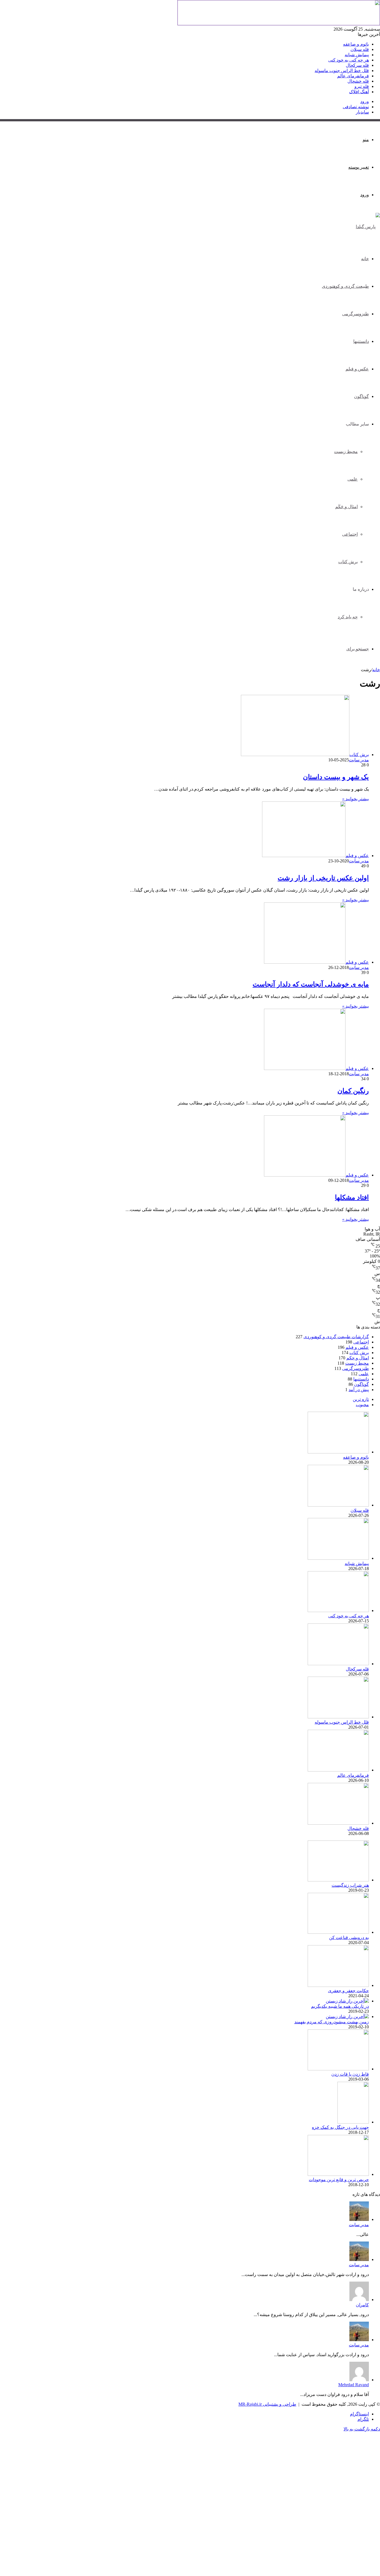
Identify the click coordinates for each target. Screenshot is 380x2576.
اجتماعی (350, 534)
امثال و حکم (358, 1358)
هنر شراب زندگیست (350, 1885)
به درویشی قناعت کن (349, 1937)
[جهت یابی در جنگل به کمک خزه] (353, 2122)
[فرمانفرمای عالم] (338, 1770)
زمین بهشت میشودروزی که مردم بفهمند (332, 2022)
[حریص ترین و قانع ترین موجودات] (338, 2174)
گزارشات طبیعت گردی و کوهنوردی (336, 1337)
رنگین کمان (353, 1091)
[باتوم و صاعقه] (338, 1452)
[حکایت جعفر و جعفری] (338, 1985)
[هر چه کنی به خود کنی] (338, 1611)
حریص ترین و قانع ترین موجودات (339, 2180)
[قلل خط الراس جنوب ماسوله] (338, 1717)
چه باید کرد (348, 617)
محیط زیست (346, 452)
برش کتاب (348, 562)
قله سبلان (360, 49)
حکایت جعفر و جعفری (348, 1991)
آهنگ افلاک (359, 92)
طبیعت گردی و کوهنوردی (345, 286)
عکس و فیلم (357, 369)
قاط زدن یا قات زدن (350, 2074)
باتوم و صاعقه (356, 44)
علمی (353, 479)
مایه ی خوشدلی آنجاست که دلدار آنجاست (311, 984)
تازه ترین (361, 1399)
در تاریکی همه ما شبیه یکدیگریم (340, 2006)
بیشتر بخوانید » (356, 799)
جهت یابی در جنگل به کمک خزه (340, 2127)
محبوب (362, 1405)
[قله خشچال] (338, 1823)
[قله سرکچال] (338, 1664)
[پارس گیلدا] (368, 227)
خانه (365, 259)
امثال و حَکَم (346, 507)
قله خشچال (358, 81)
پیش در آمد (359, 1390)
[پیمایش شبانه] (338, 1558)
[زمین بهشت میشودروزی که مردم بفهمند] (347, 2017)
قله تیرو (362, 86)
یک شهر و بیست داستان (336, 777)
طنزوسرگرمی (356, 314)
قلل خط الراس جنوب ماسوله (342, 71)
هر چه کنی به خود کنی (349, 60)
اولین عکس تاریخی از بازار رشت (323, 878)
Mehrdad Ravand (354, 2385)
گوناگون (362, 396)
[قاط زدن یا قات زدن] (338, 2069)
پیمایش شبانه (357, 55)
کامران (362, 2305)
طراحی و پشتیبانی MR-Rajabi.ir (267, 2404)
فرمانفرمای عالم (353, 76)
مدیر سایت (359, 760)
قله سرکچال (357, 65)
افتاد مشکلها (352, 1197)
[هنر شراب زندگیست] (338, 1880)
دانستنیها (361, 341)
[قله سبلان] (338, 1505)
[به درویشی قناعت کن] (338, 1932)
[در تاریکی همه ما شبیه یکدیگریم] (347, 2001)
